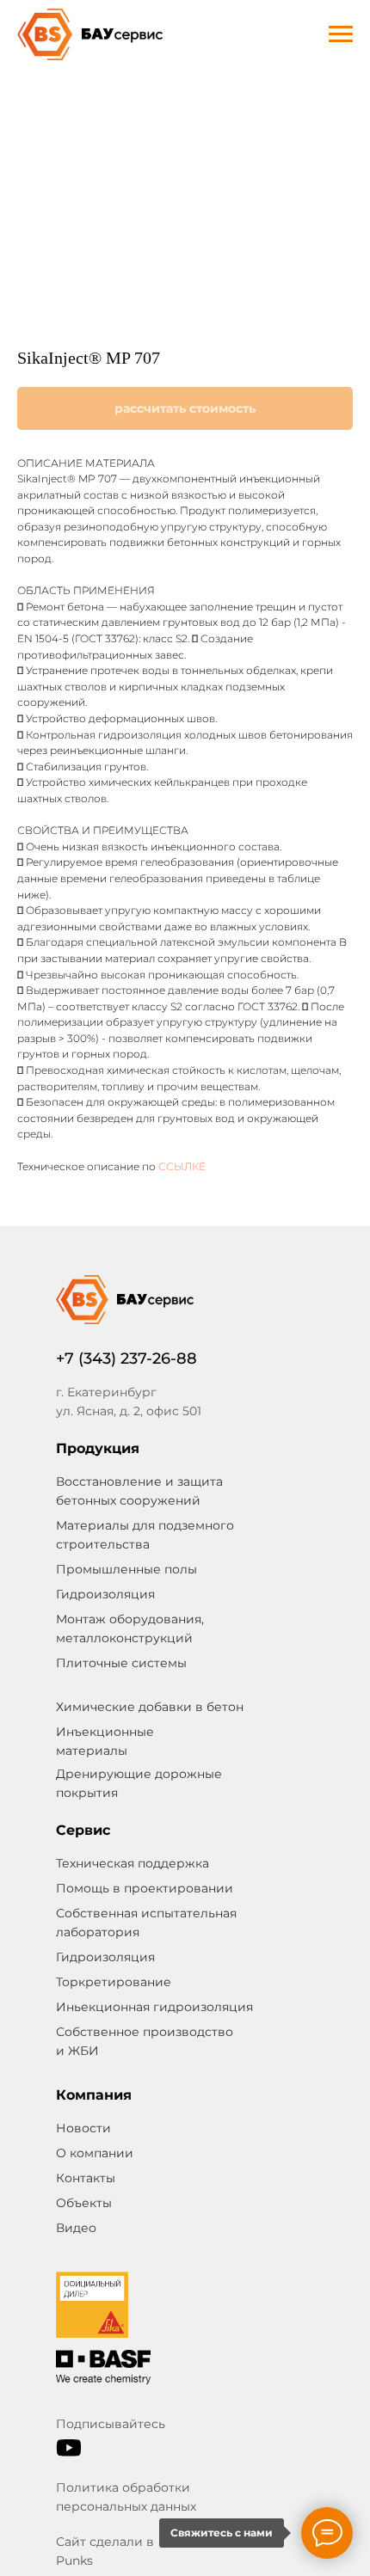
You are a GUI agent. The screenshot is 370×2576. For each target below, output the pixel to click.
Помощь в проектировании (145, 1888)
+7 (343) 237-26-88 (126, 1359)
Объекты (84, 2203)
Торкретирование (114, 1982)
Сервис (83, 1830)
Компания (94, 2095)
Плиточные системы (121, 1663)
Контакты (86, 2178)
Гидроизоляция (105, 1957)
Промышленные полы (126, 1569)
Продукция (98, 1448)
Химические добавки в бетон (150, 1707)
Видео (76, 2228)
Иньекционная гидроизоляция (154, 2007)
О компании (95, 2153)
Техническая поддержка (133, 1863)
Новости (83, 2128)
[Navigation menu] (341, 34)
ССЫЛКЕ (182, 1166)
